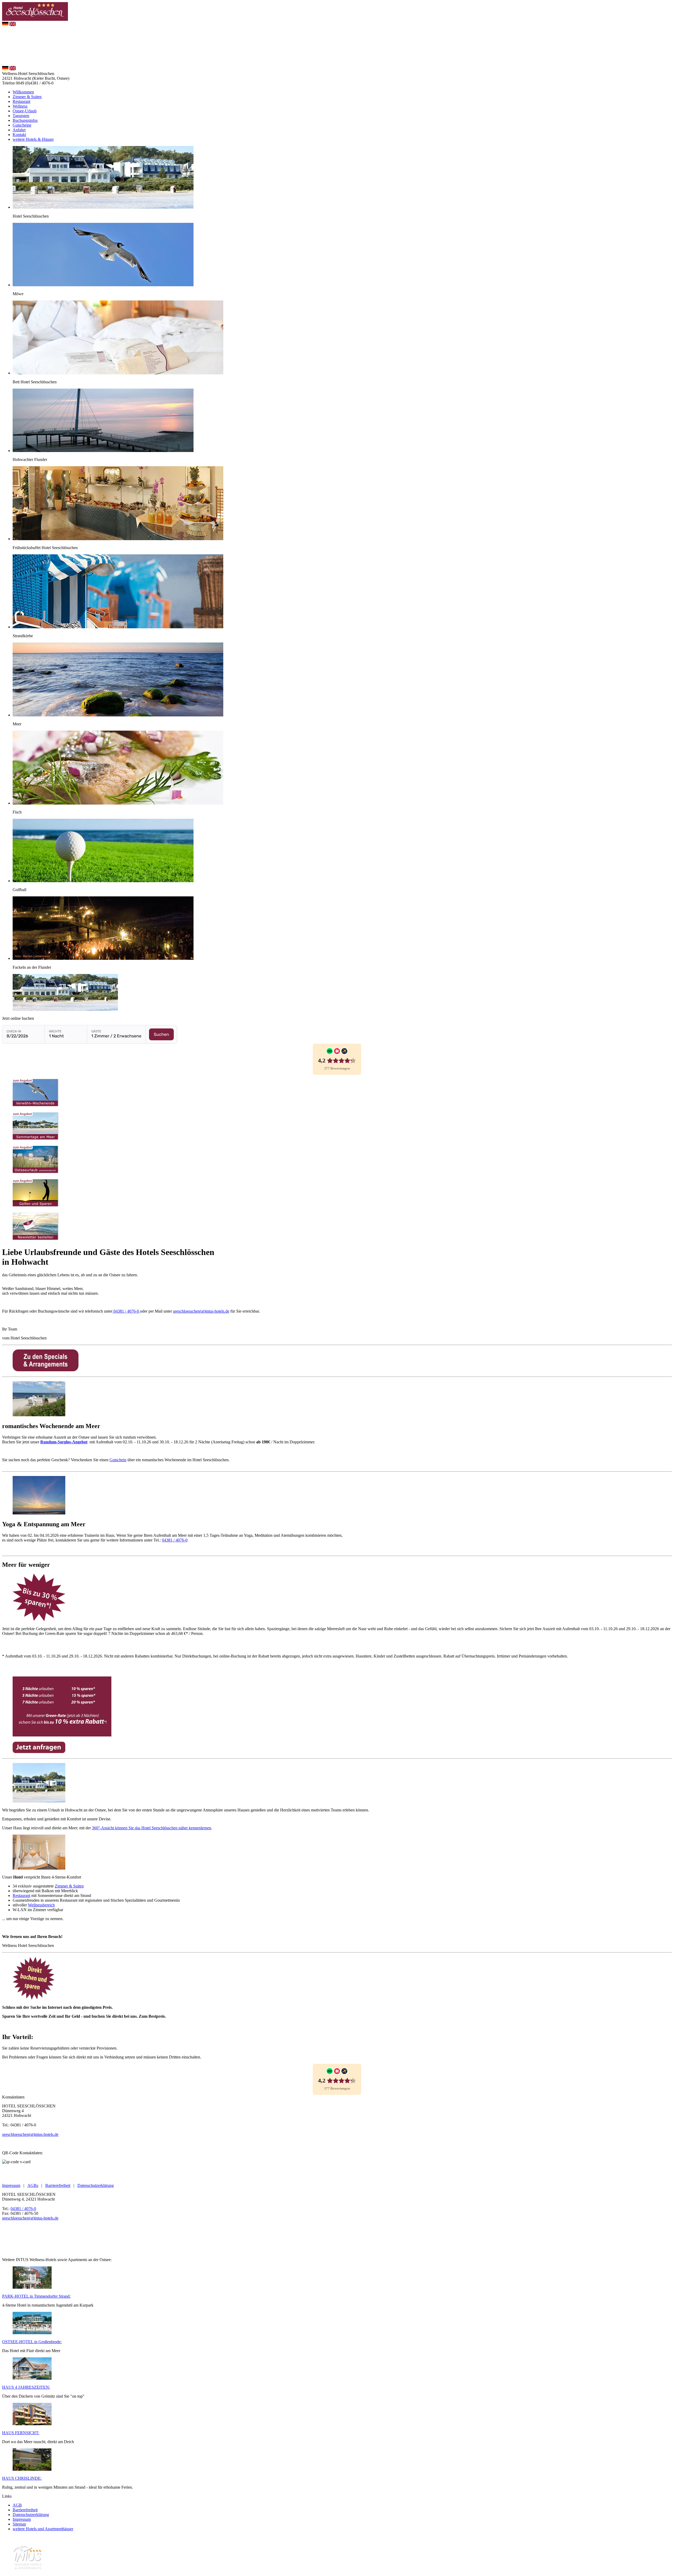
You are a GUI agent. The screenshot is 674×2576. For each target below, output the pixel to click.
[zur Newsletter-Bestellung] (36, 1239)
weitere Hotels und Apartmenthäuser (43, 2529)
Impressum (11, 2185)
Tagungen (21, 116)
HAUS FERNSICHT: (21, 2433)
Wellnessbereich (41, 1905)
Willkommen (23, 92)
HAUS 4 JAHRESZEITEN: (26, 2387)
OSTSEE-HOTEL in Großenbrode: (32, 2342)
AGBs (33, 2185)
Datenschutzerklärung (96, 2185)
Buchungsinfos (25, 120)
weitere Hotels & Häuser (33, 139)
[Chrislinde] (32, 2469)
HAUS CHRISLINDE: (22, 2478)
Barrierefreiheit (58, 2185)
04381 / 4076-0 (126, 1311)
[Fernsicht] (32, 2424)
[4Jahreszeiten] (32, 2378)
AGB (17, 2505)
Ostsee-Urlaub (25, 111)
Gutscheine (22, 125)
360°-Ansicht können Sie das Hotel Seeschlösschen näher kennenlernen (152, 1828)
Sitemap (19, 2524)
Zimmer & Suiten (27, 97)
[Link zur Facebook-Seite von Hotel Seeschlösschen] (17, 2176)
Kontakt (19, 135)
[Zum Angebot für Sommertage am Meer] (36, 1139)
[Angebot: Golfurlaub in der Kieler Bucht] (36, 1206)
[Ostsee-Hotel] (32, 2333)
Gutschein (118, 1460)
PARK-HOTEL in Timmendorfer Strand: (36, 2296)
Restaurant (21, 101)
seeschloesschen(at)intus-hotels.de (201, 1311)
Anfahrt (19, 130)
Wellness (20, 106)
